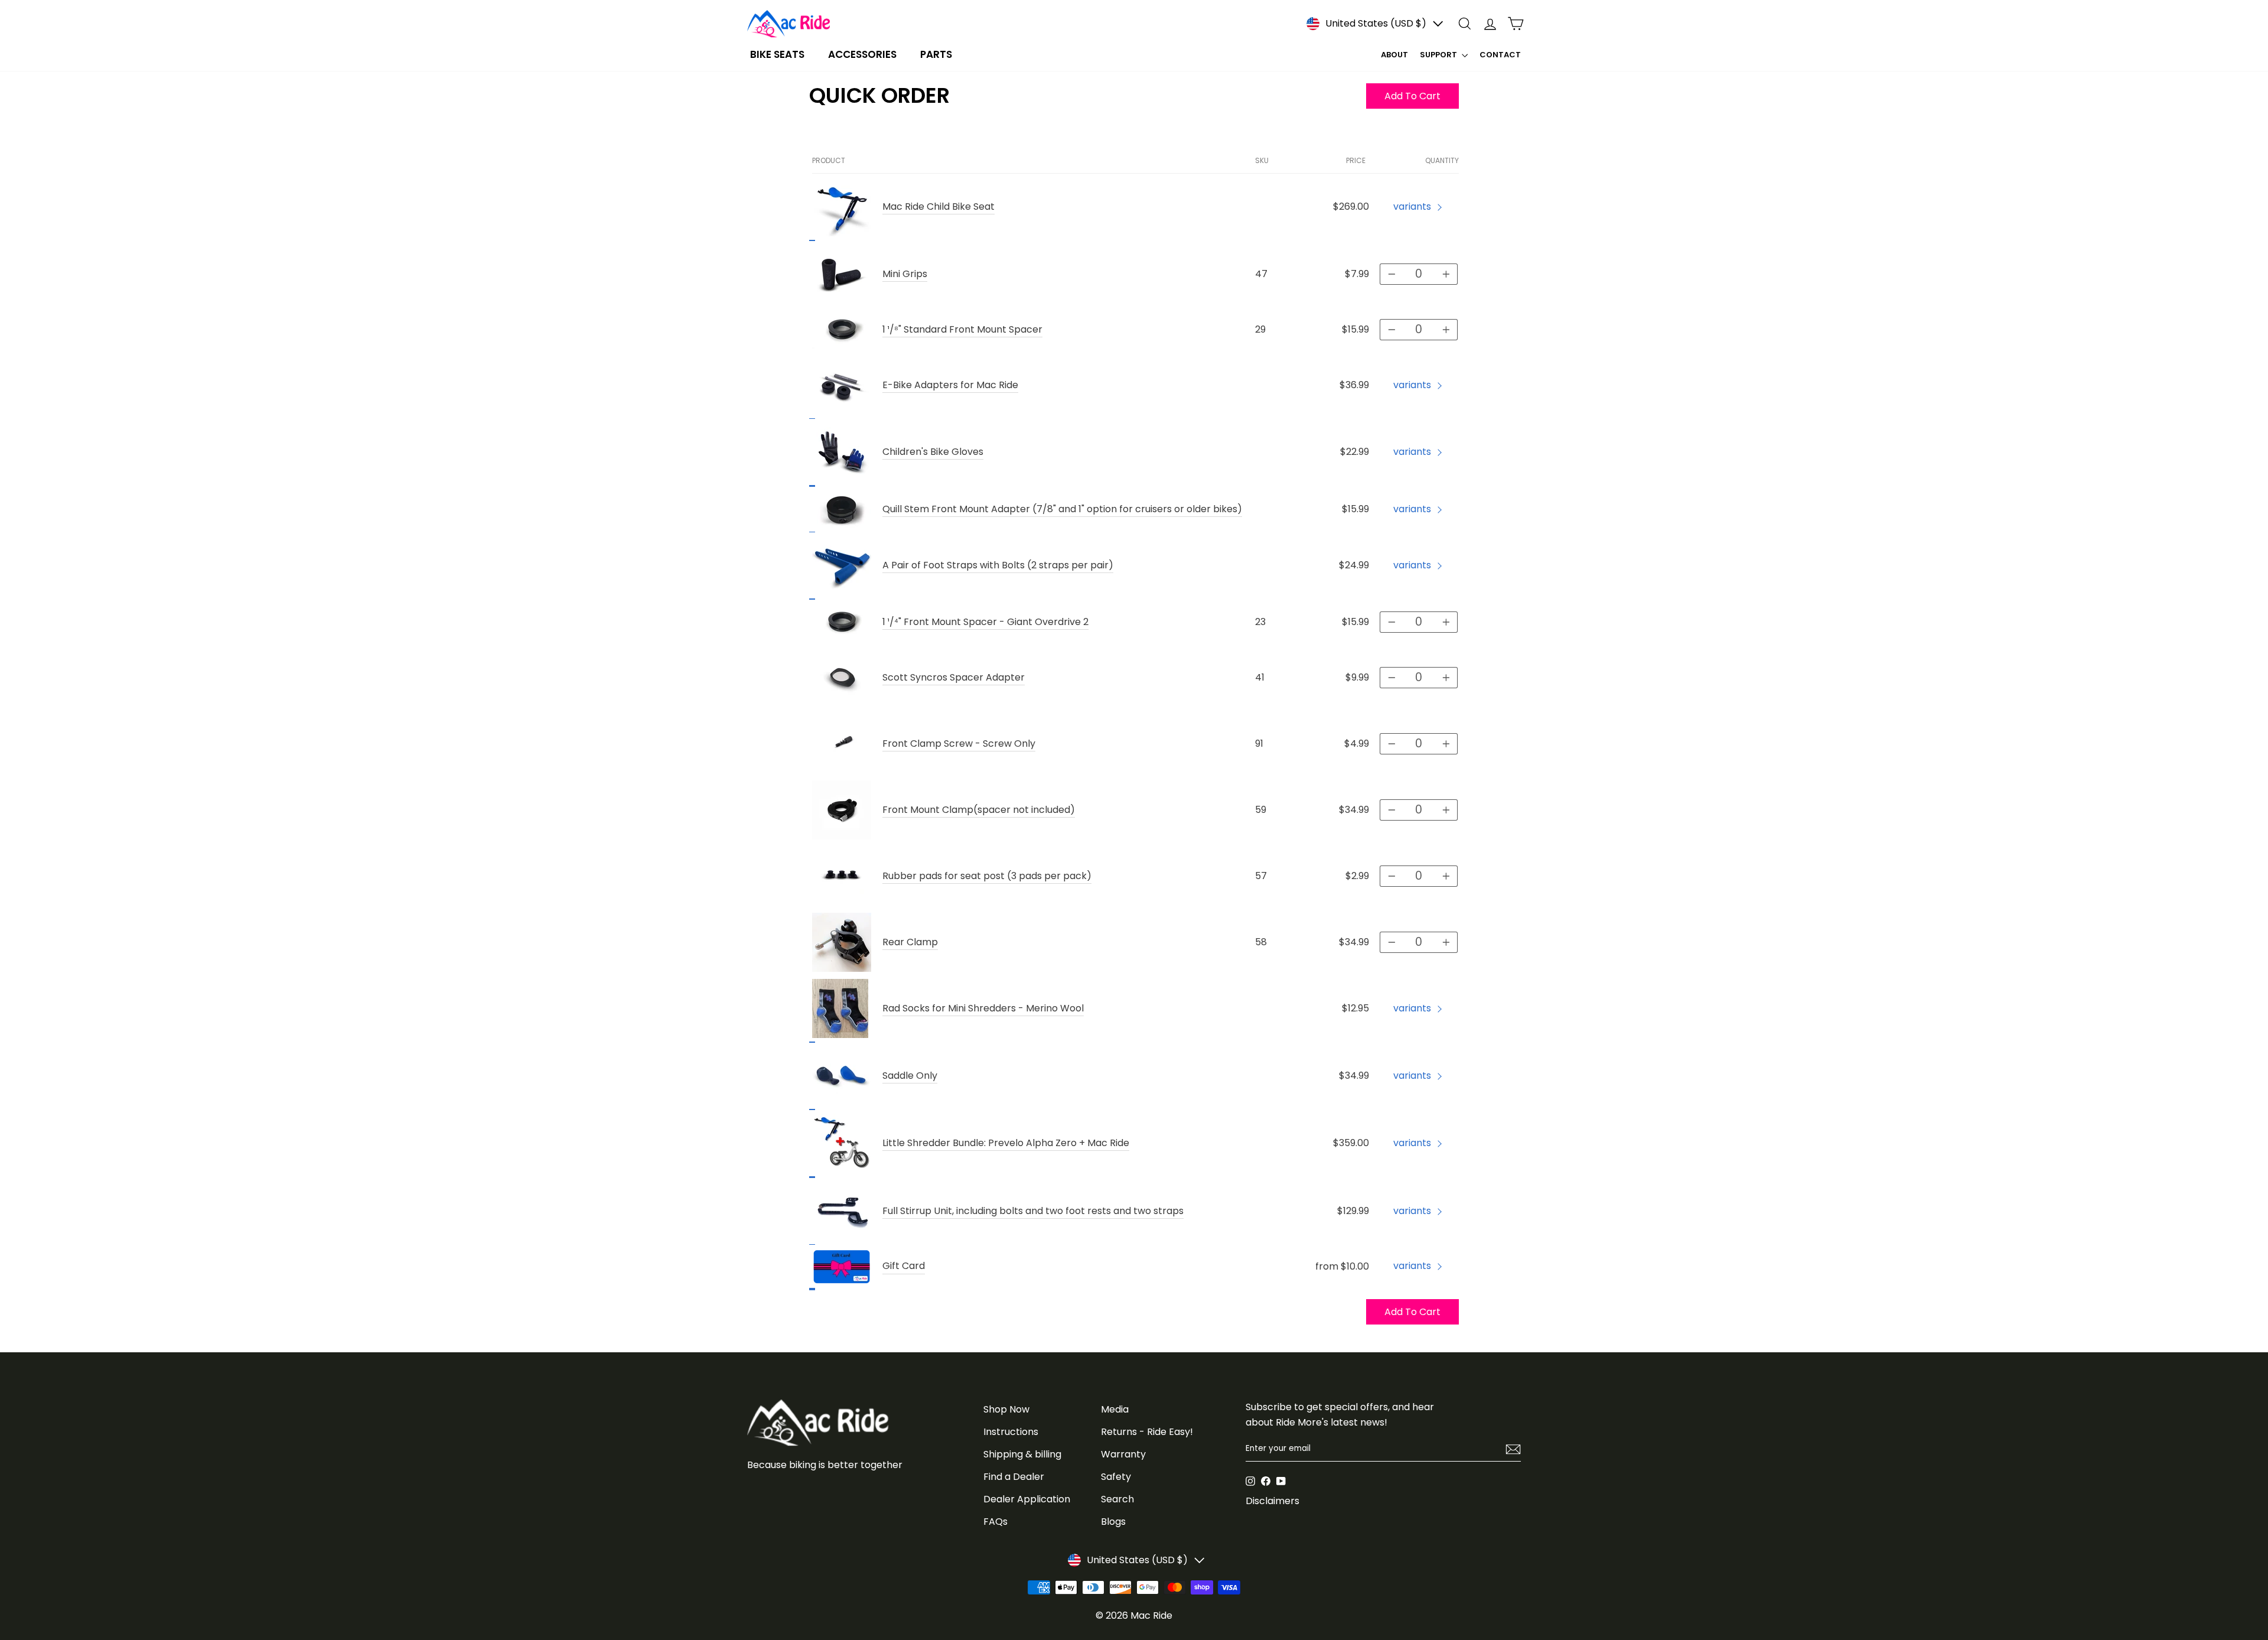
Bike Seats (777, 54)
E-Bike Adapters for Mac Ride (950, 385)
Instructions (1011, 1432)
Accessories (862, 54)
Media (1115, 1409)
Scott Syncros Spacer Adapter (954, 677)
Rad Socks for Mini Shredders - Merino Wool (983, 1008)
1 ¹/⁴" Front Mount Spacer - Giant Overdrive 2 (985, 622)
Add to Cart (1412, 96)
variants (1412, 206)
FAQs (995, 1522)
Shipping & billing (1022, 1454)
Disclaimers (1273, 1501)
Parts (936, 54)
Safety (1116, 1477)
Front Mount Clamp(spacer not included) (979, 810)
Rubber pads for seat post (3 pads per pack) (987, 876)
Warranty (1123, 1454)
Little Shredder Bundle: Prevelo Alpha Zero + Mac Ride (1006, 1143)
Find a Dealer (1014, 1477)
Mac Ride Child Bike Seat (939, 206)
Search (1117, 1499)
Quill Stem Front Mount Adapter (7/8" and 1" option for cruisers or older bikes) (1062, 509)
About (1394, 55)
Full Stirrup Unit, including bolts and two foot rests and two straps (1033, 1211)
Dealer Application (1027, 1499)
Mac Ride (1151, 1615)
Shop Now (1006, 1409)
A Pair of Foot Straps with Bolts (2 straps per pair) (998, 565)
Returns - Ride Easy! (1147, 1432)
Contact (1500, 55)
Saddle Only (910, 1076)
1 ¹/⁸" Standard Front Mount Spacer (962, 329)
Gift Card (904, 1266)
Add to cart (1412, 1312)
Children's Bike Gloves (933, 452)
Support (1439, 55)
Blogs (1113, 1522)
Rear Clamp (910, 942)
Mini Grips (905, 274)
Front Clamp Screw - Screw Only (959, 743)
